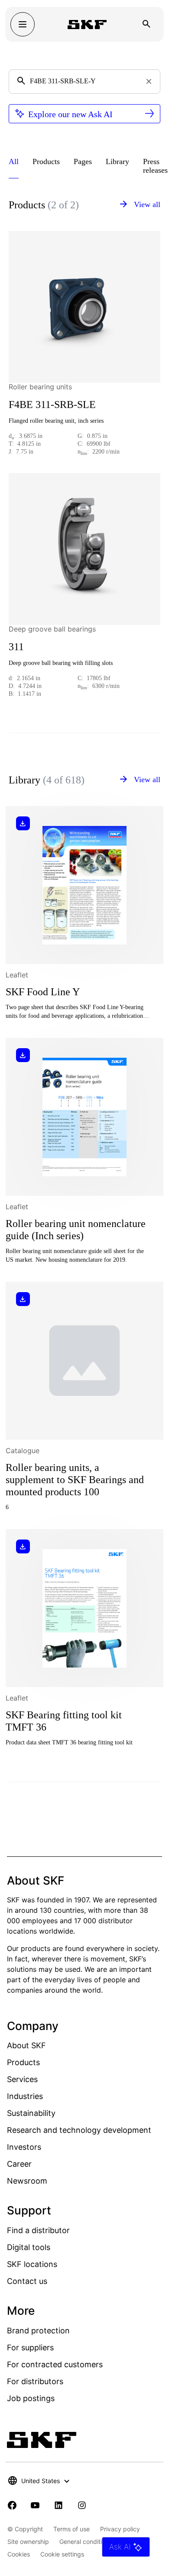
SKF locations (32, 2264)
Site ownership (28, 2541)
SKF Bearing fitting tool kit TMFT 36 (64, 1721)
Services (22, 2079)
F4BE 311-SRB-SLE (52, 405)
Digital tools (29, 2247)
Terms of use (71, 2529)
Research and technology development (79, 2130)
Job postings (31, 2398)
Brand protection (38, 2331)
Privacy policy (120, 2529)
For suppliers (30, 2347)
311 (16, 647)
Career (19, 2164)
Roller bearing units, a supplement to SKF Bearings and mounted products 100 (75, 1480)
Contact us (27, 2281)
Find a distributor (38, 2230)
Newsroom (27, 2181)
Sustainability (31, 2113)
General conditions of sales (97, 2541)
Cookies (19, 2554)
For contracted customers (55, 2364)
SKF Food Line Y (43, 992)
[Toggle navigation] (23, 24)
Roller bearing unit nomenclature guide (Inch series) (76, 1230)
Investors (24, 2147)
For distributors (35, 2381)
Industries (25, 2096)
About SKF (26, 2045)
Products (23, 2062)
